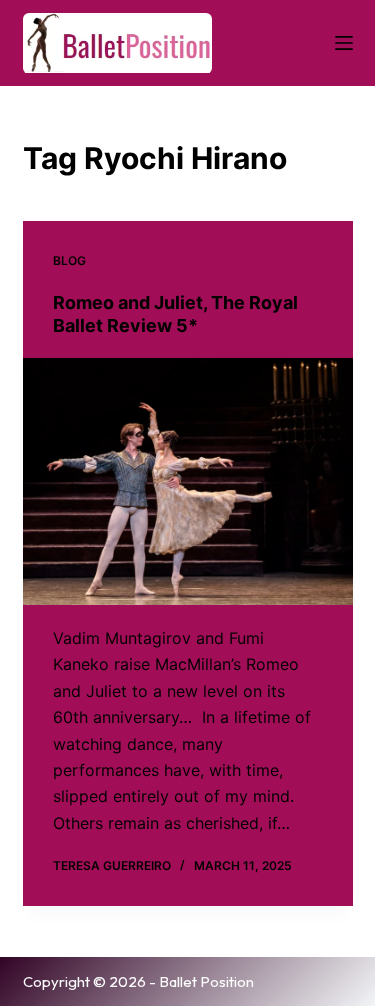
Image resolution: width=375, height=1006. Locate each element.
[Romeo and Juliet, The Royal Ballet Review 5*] (188, 482)
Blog (69, 260)
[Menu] (344, 43)
